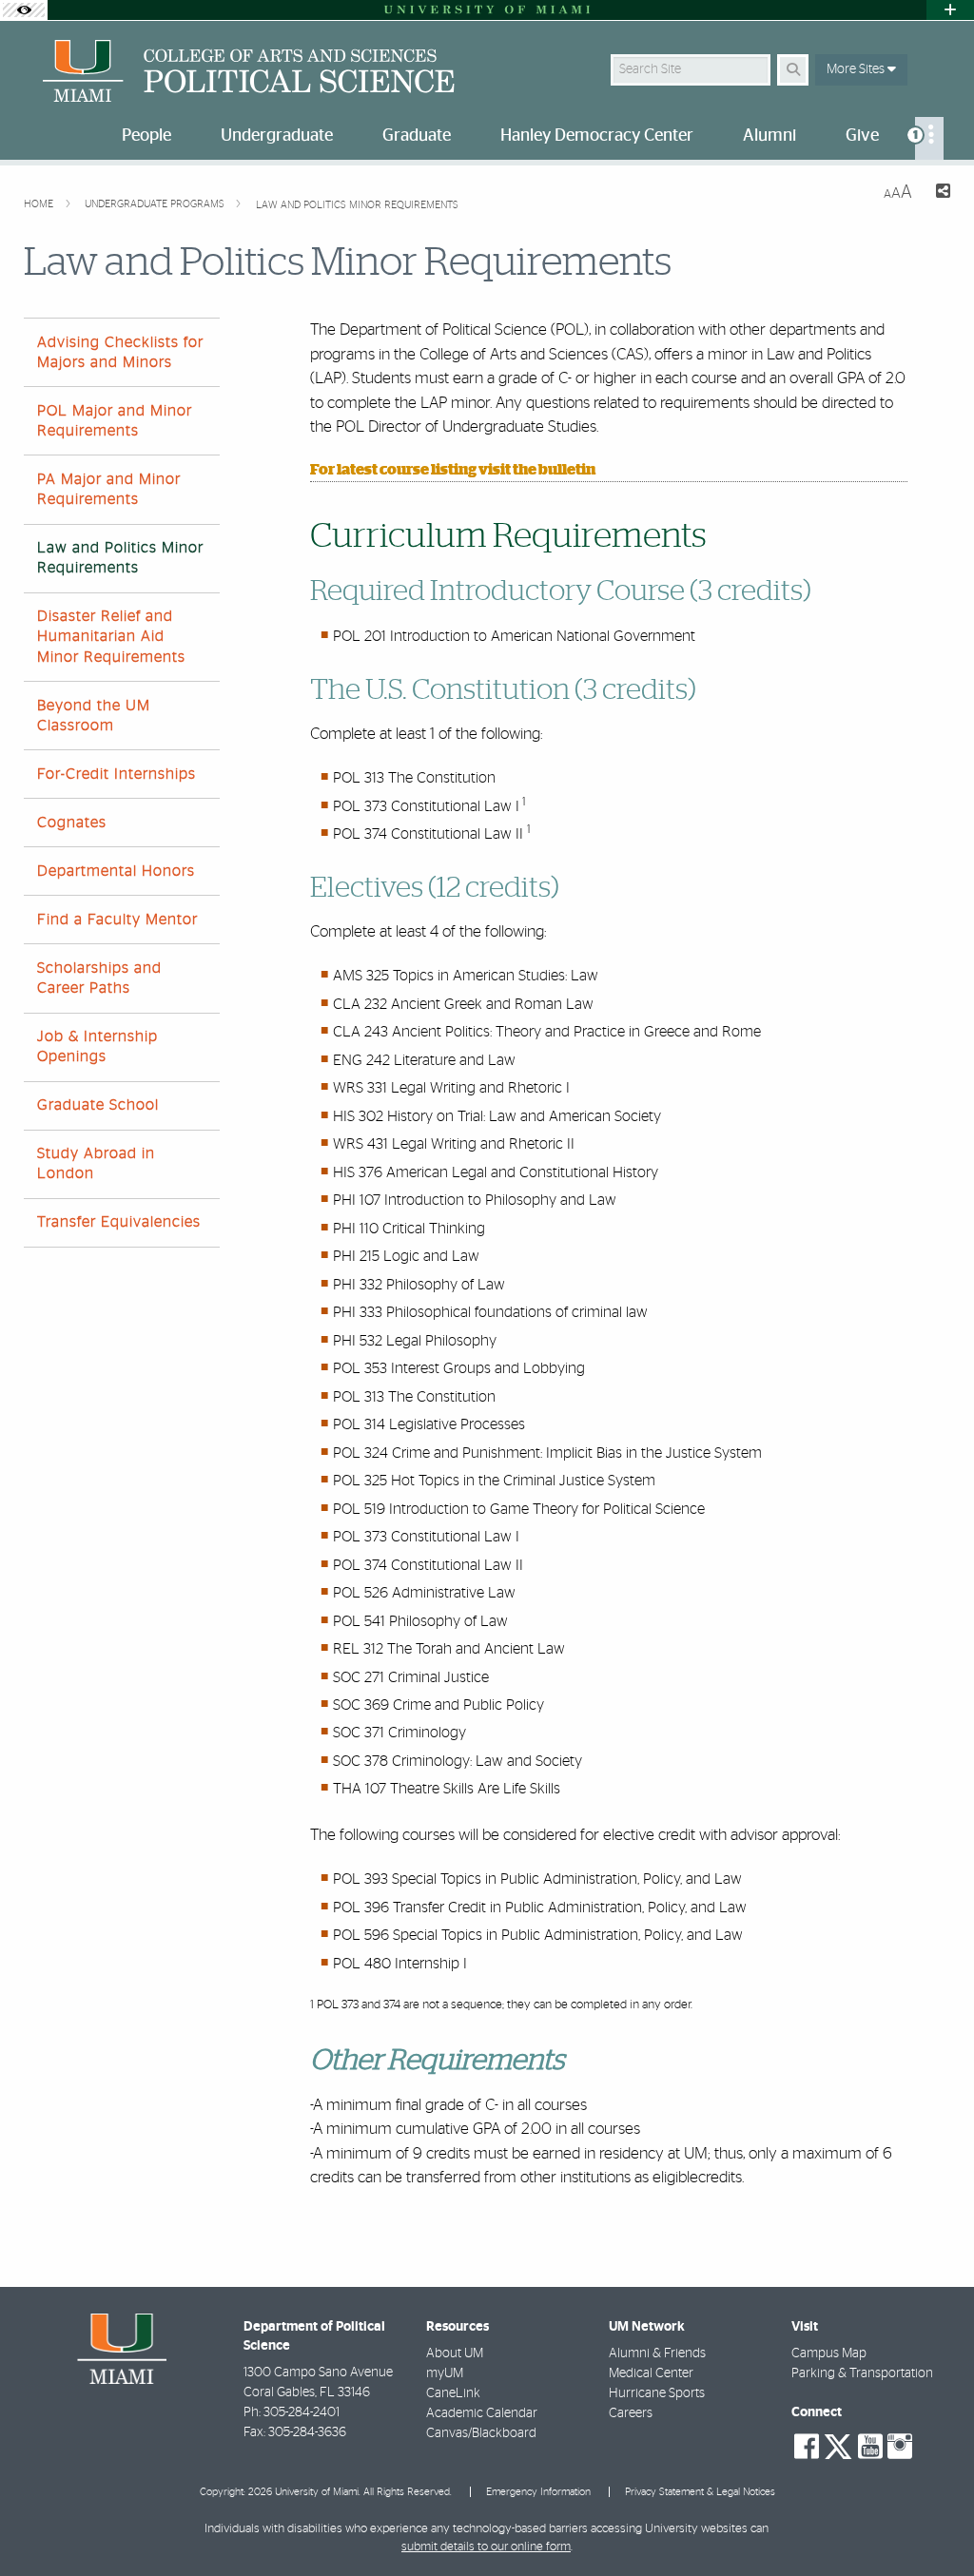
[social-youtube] (870, 2447)
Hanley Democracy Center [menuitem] (597, 136)
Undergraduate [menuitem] (277, 136)
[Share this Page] (939, 194)
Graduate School (98, 1105)
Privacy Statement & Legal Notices (700, 2492)
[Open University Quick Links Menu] (950, 10)
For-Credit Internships (117, 774)
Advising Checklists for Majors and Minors (120, 352)
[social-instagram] (900, 2447)
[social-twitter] (838, 2445)
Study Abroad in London (96, 1163)
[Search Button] (793, 70)
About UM (455, 2353)
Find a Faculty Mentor (117, 920)
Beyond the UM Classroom (94, 716)
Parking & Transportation (862, 2373)
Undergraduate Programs (156, 204)
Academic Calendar (482, 2413)
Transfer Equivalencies (119, 1222)
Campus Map (829, 2353)
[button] (932, 2523)
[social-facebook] (807, 2447)
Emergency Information (538, 2492)
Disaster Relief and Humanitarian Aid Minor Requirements (111, 636)
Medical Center (651, 2373)
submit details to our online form (486, 2547)
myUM (445, 2373)
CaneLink (453, 2393)
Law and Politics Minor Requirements (357, 205)
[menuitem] (929, 138)
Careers (631, 2413)
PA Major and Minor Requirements (109, 489)
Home (40, 204)
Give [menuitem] (862, 136)
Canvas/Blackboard (481, 2433)
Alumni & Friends (657, 2353)
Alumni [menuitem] (769, 136)
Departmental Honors (116, 871)
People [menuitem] (146, 136)
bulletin (567, 470)
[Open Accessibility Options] (24, 10)
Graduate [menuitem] (417, 136)
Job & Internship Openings (97, 1046)
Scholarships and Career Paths (99, 978)
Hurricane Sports (657, 2393)
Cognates (72, 823)
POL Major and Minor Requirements (115, 421)
